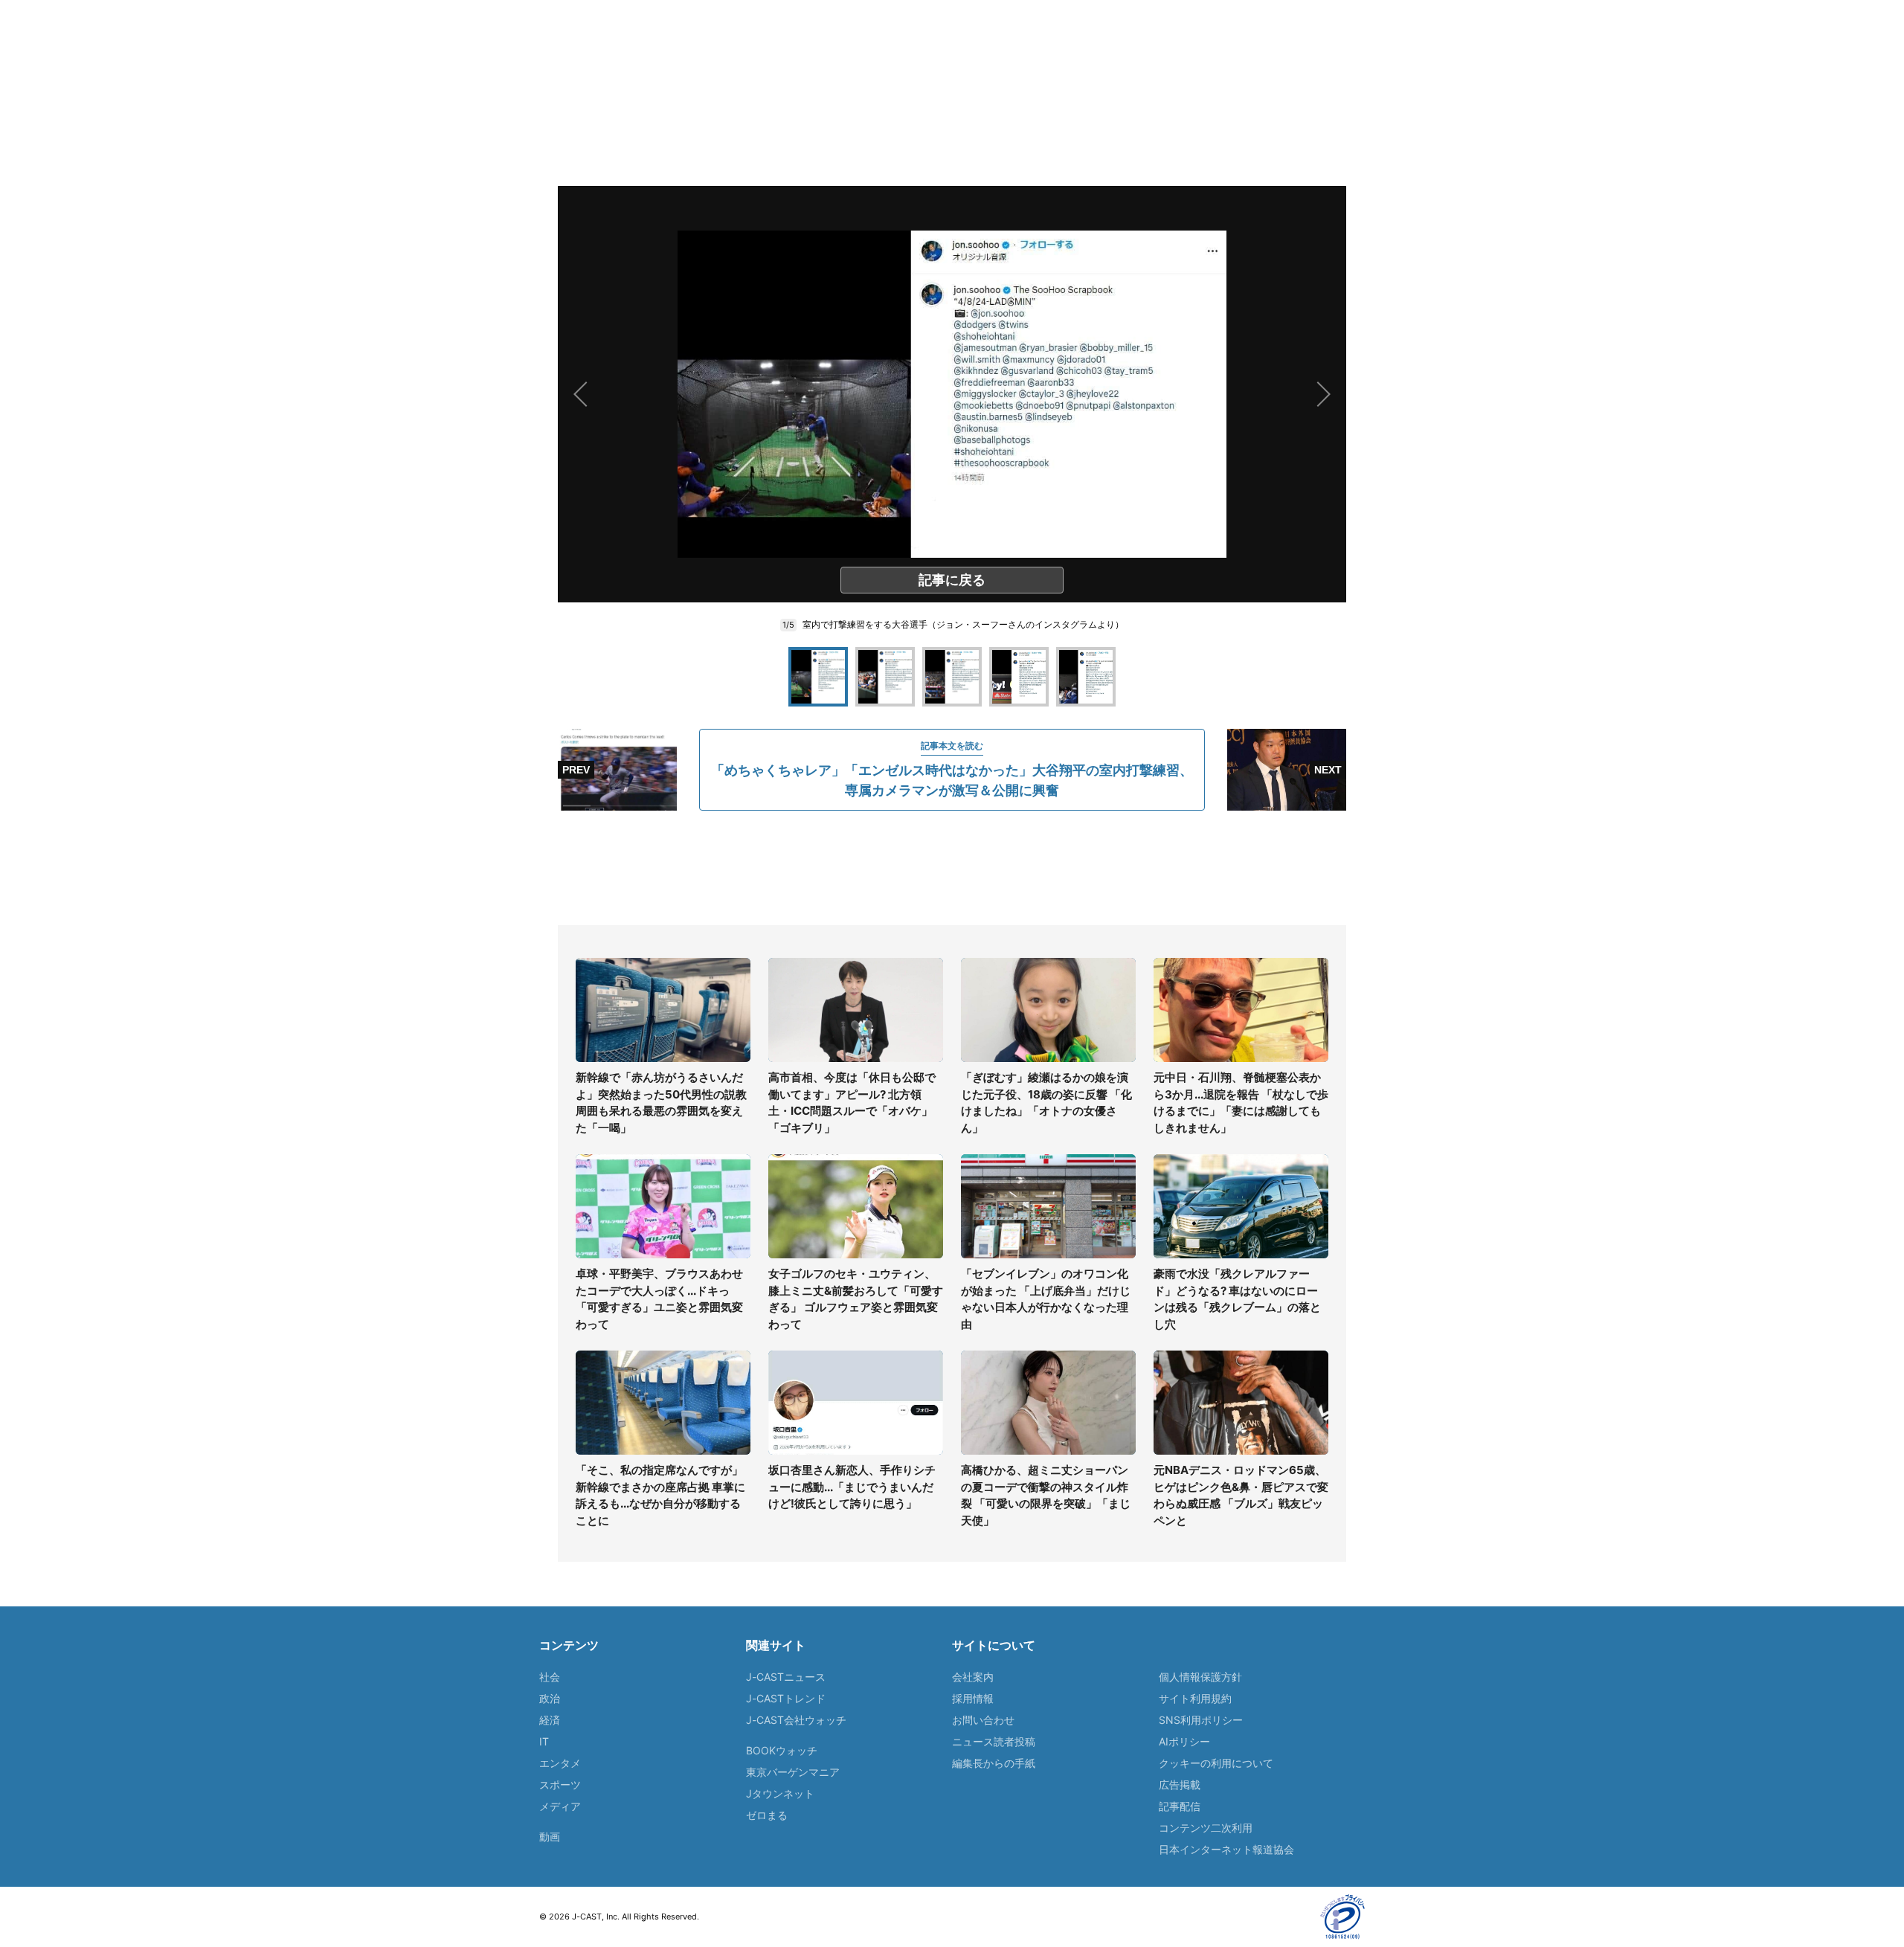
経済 (550, 1720)
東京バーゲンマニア (793, 1772)
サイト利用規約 (1195, 1698)
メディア (560, 1806)
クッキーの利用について (1216, 1763)
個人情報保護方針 (1200, 1677)
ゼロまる (767, 1815)
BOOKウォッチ (782, 1750)
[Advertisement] (952, 868)
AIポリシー (1184, 1741)
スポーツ (560, 1785)
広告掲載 (1180, 1785)
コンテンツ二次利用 (1206, 1828)
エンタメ (560, 1763)
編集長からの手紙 (994, 1763)
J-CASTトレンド (786, 1698)
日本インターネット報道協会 (1226, 1849)
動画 (550, 1837)
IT (544, 1741)
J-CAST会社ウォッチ (796, 1720)
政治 (550, 1698)
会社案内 (973, 1677)
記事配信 (1180, 1806)
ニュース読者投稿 (994, 1741)
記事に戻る (952, 580)
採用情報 (973, 1698)
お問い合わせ (983, 1720)
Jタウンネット (780, 1793)
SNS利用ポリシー (1201, 1720)
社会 (550, 1677)
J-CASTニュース (786, 1677)
